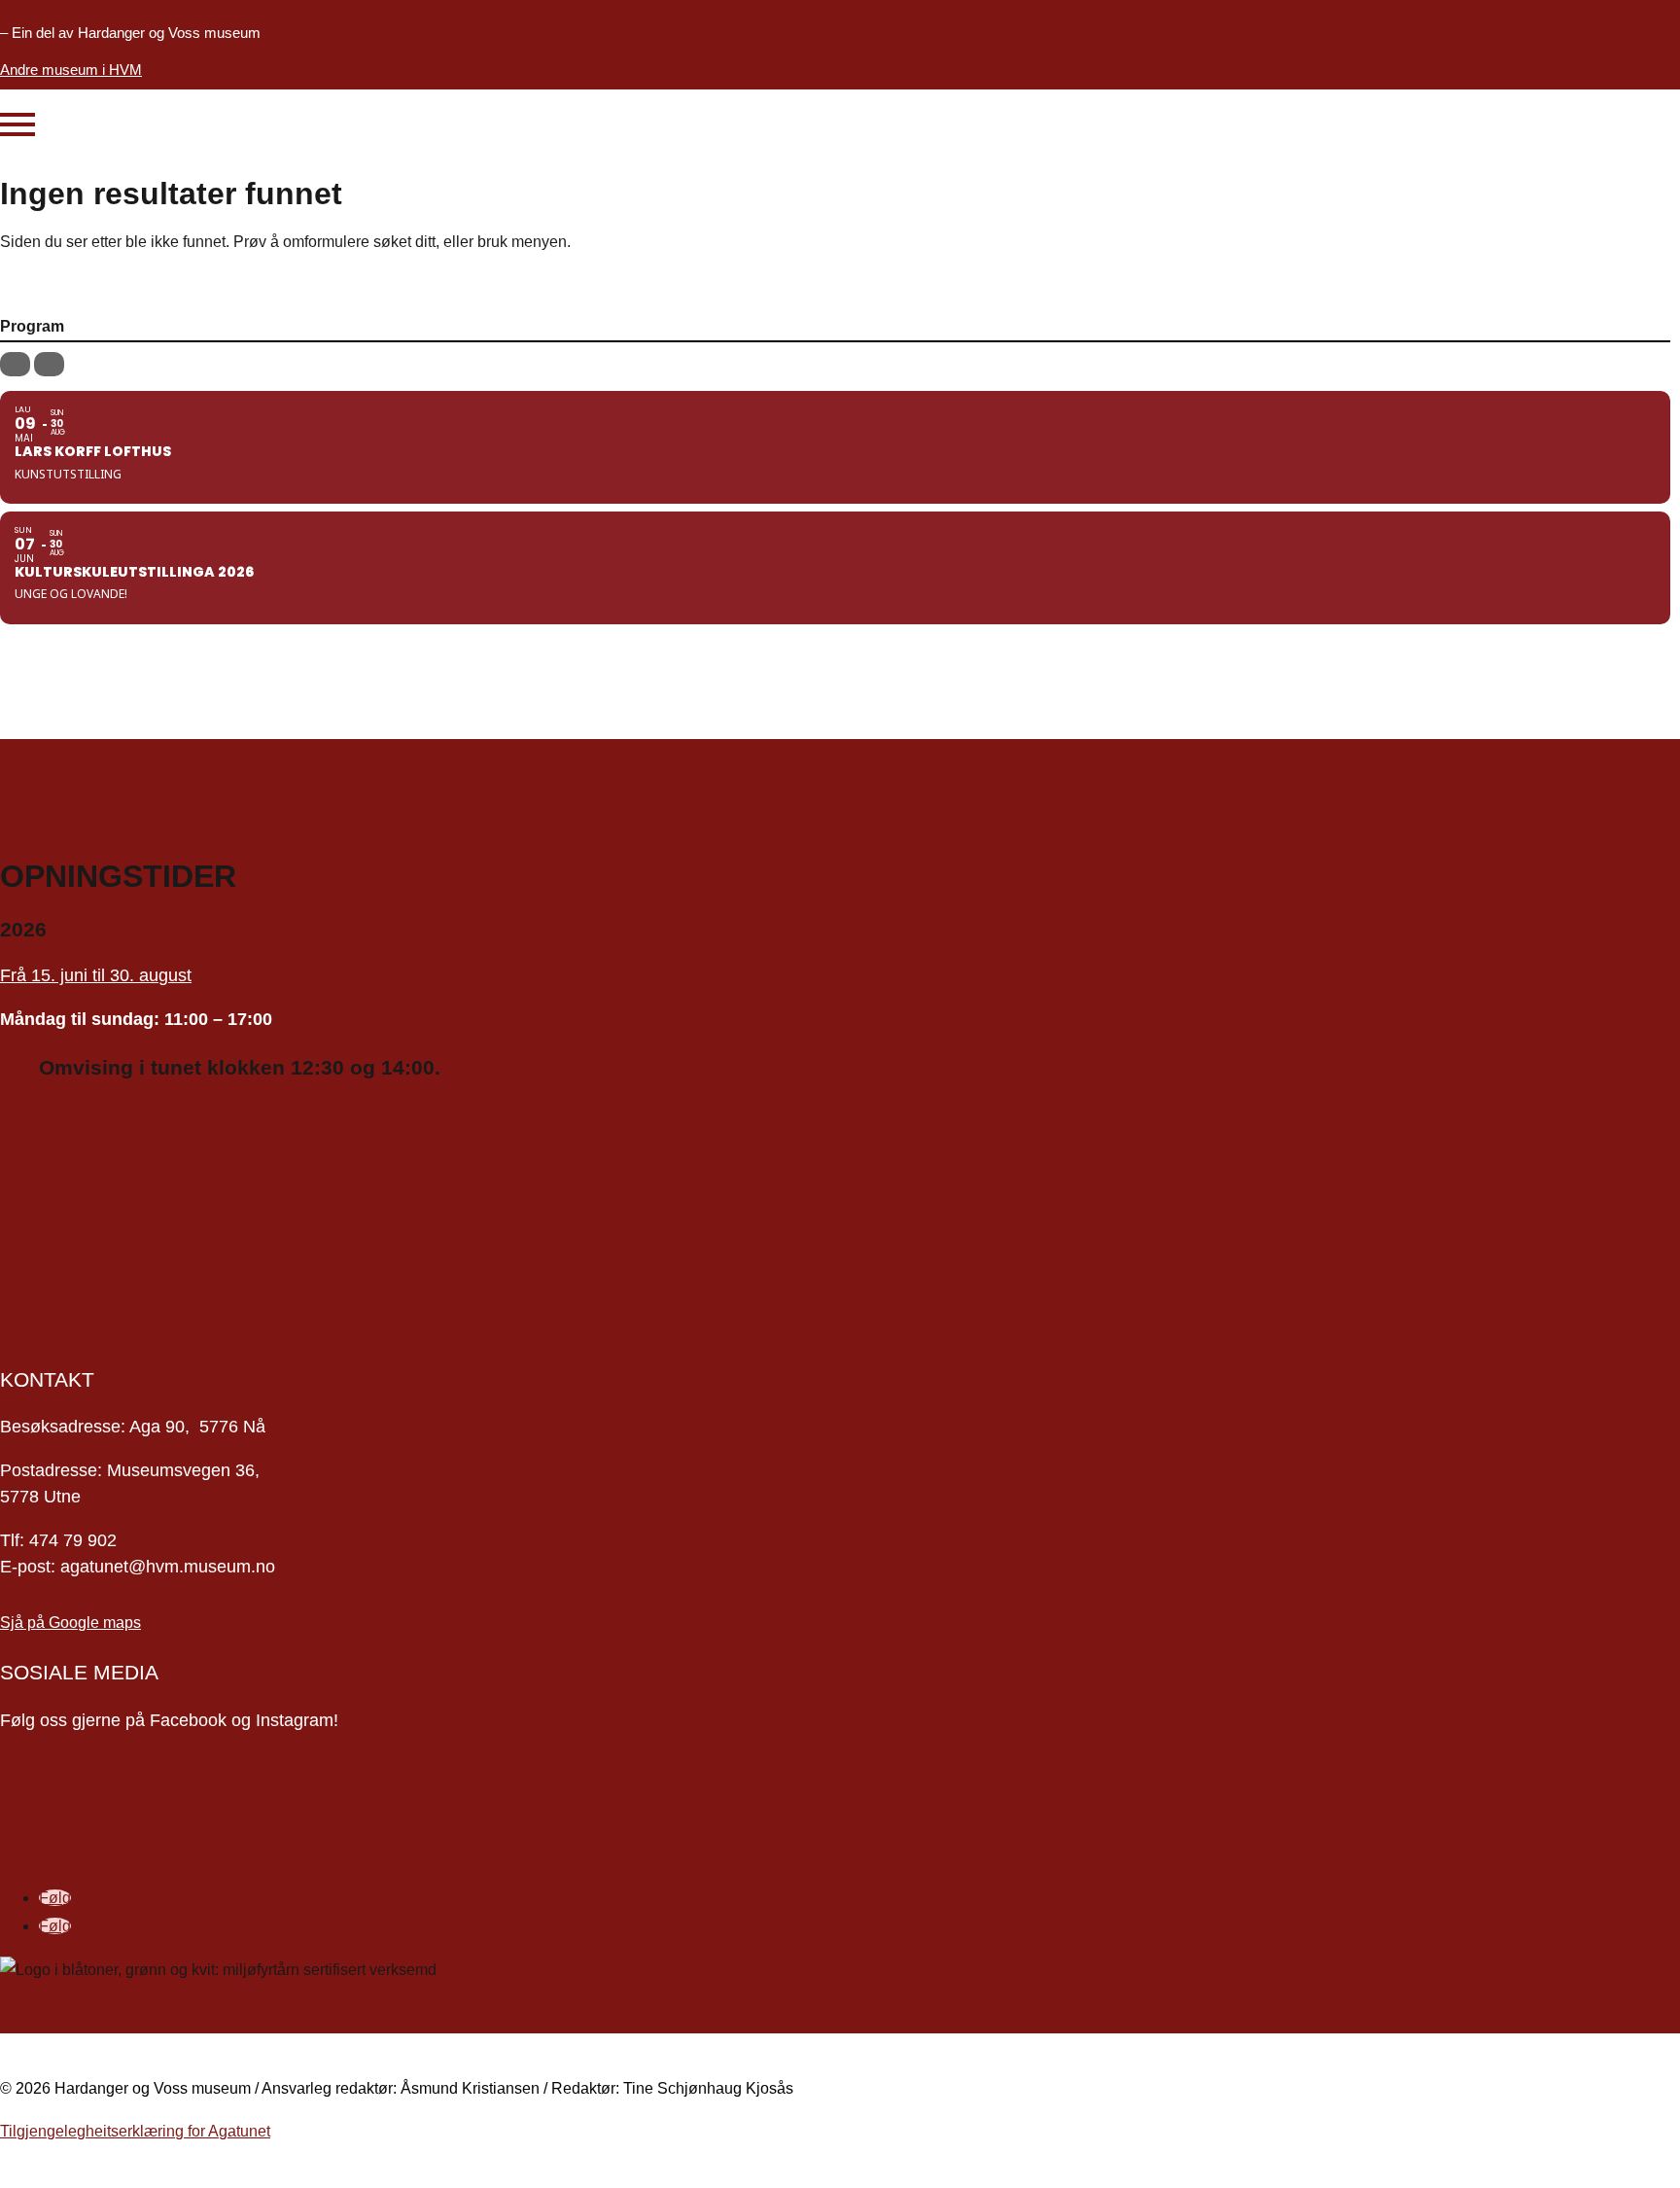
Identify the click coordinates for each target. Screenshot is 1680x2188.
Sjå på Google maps (70, 1623)
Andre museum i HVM (71, 70)
